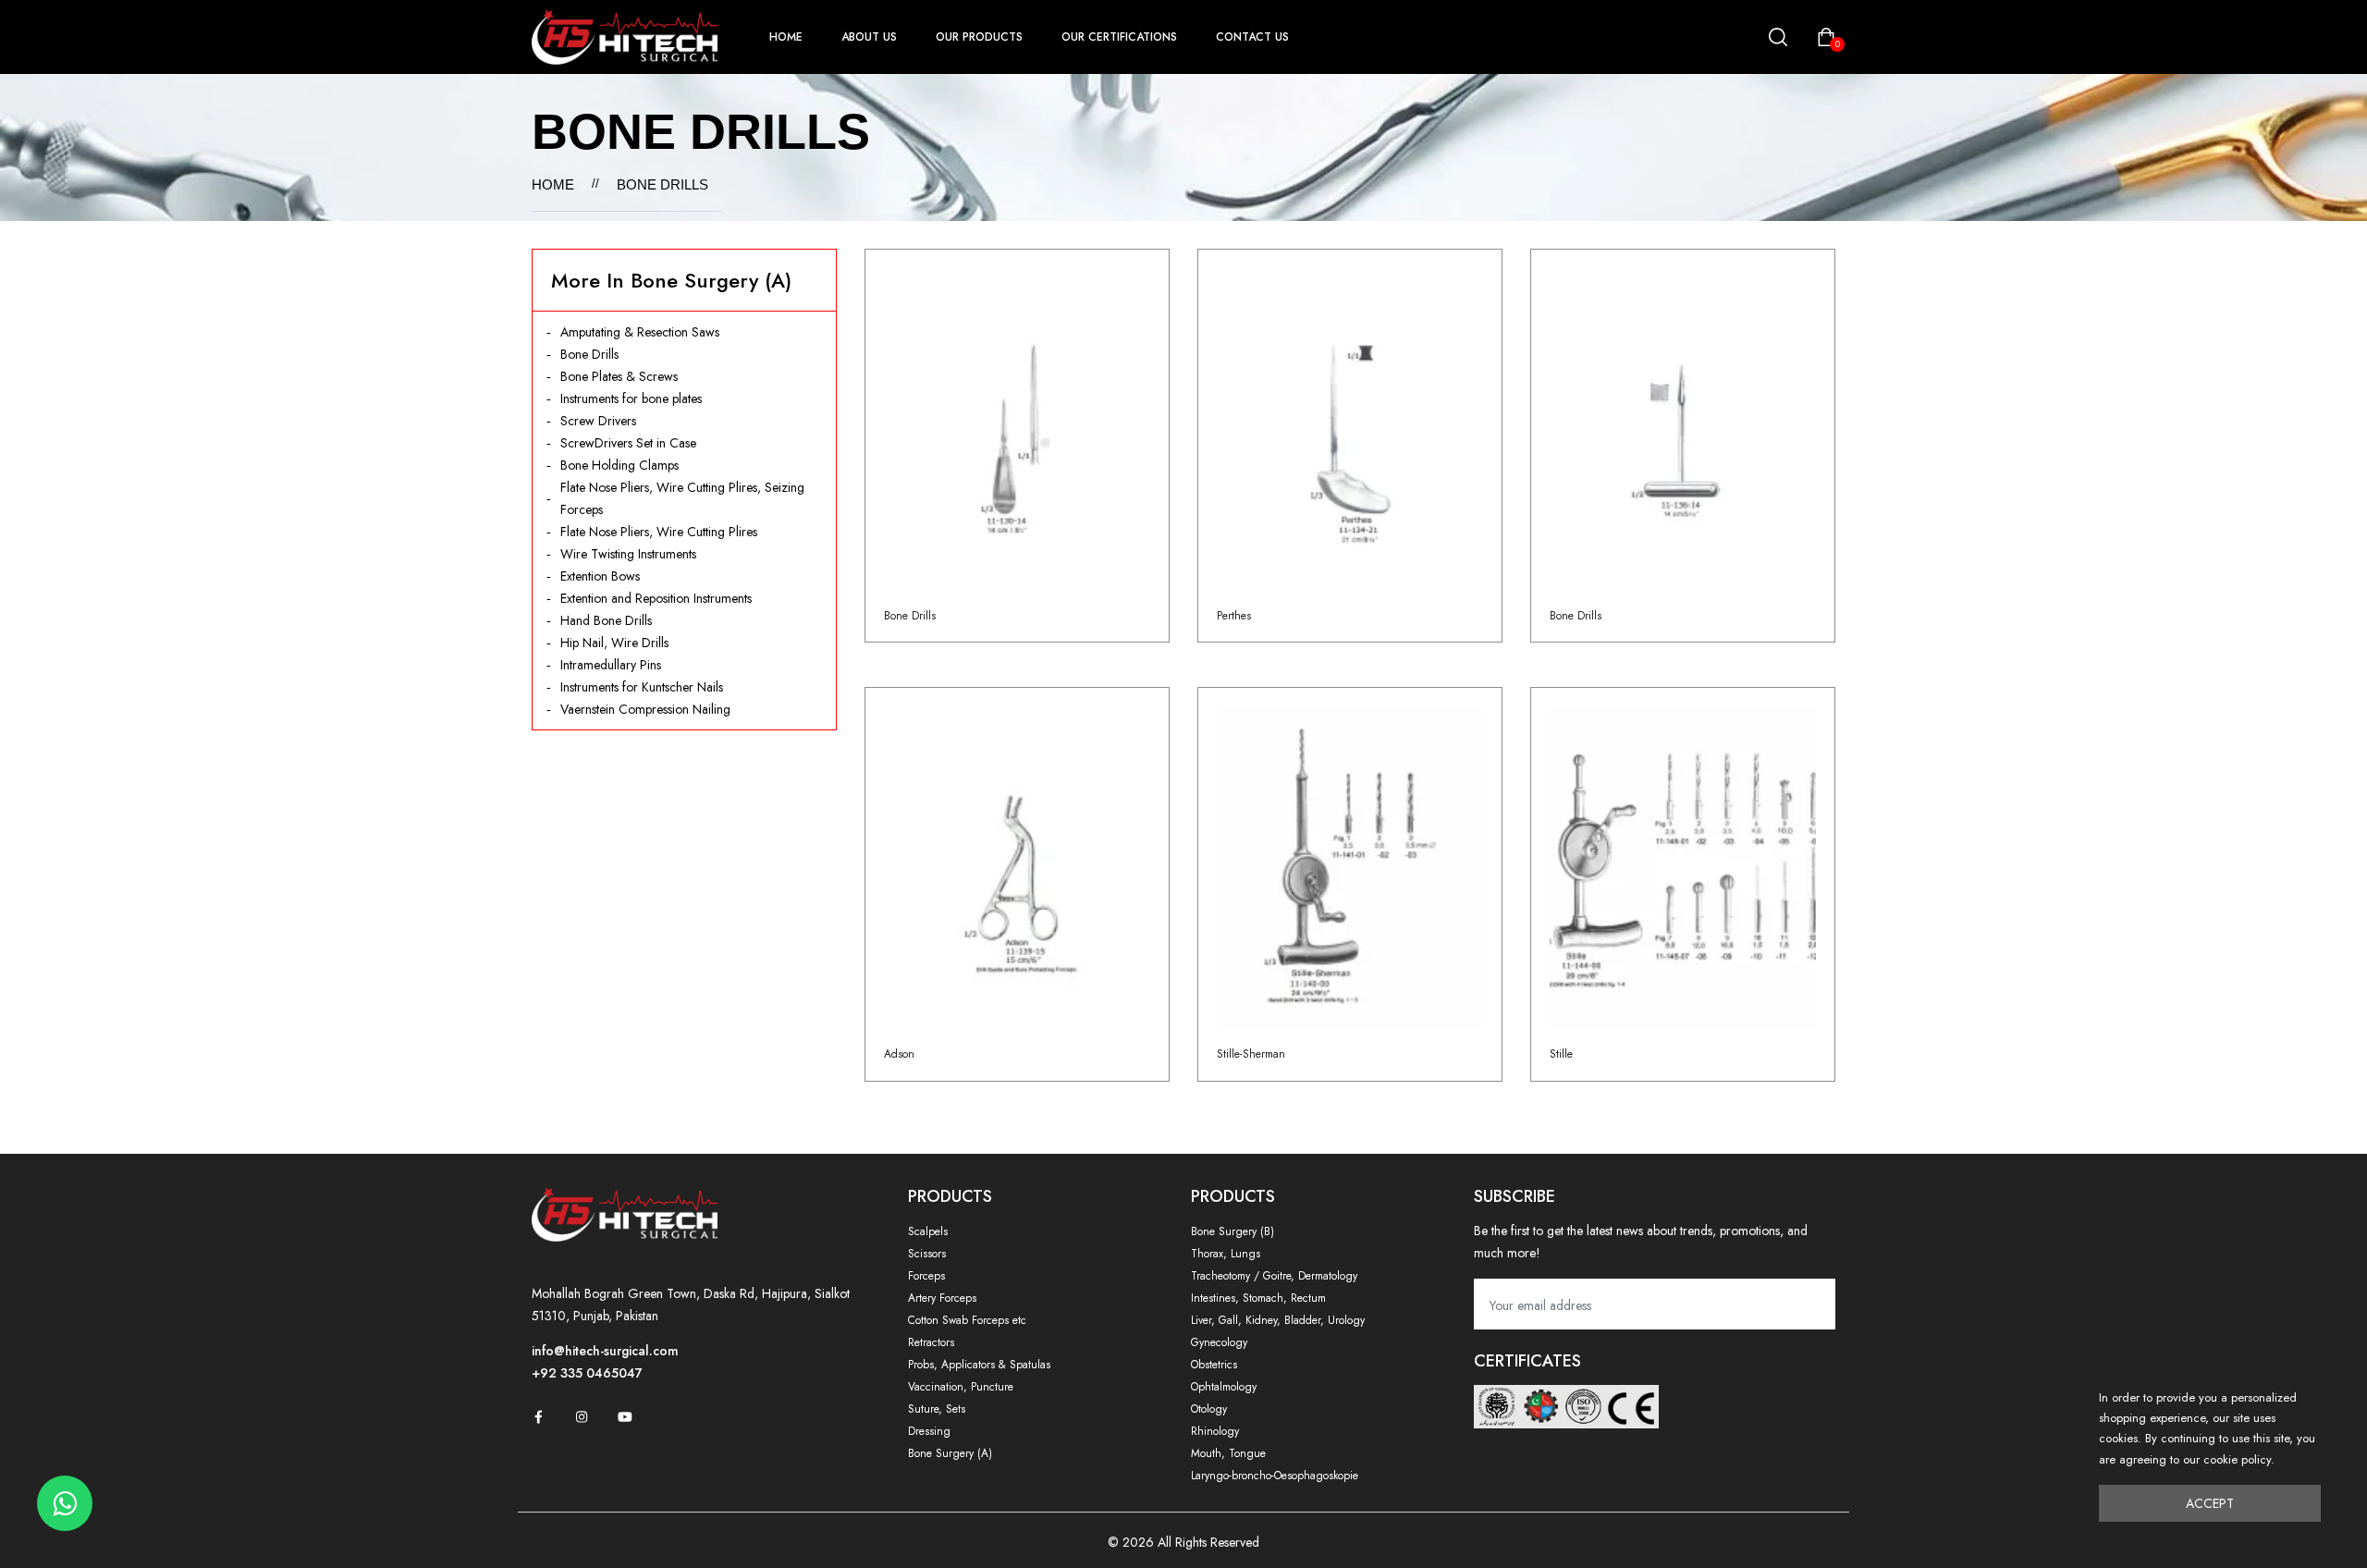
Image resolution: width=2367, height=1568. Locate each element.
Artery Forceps (942, 1298)
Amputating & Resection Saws (640, 332)
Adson (899, 1054)
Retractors (931, 1342)
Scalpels (928, 1231)
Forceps (926, 1276)
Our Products (979, 37)
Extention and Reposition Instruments (656, 598)
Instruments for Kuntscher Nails (642, 687)
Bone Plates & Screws (619, 376)
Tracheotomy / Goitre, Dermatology (1274, 1276)
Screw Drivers (598, 421)
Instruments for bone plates (631, 398)
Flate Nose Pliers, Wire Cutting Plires (659, 532)
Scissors (927, 1254)
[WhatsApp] (65, 1503)
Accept (2210, 1503)
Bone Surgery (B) (1233, 1231)
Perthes (1234, 616)
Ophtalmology (1224, 1387)
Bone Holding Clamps (619, 465)
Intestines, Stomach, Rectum (1258, 1298)
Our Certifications (1119, 37)
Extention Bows (600, 576)
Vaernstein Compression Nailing (645, 709)
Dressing (929, 1431)
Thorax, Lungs (1226, 1254)
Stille (1561, 1054)
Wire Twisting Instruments (628, 554)
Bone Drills (589, 354)
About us (869, 37)
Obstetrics (1214, 1365)
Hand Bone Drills (606, 620)
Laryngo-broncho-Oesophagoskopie (1275, 1476)
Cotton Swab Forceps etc (967, 1320)
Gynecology (1219, 1342)
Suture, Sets (937, 1409)
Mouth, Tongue (1228, 1453)
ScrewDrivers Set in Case (628, 443)
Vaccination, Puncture (961, 1387)
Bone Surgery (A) (950, 1453)
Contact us (1252, 37)
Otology (1209, 1409)
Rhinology (1215, 1431)
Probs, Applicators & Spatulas (979, 1365)
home (786, 37)
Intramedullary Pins (611, 665)
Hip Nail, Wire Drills (614, 643)
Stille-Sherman (1251, 1054)
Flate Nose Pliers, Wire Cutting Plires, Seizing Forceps (682, 498)
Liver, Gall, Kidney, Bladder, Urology (1278, 1320)
